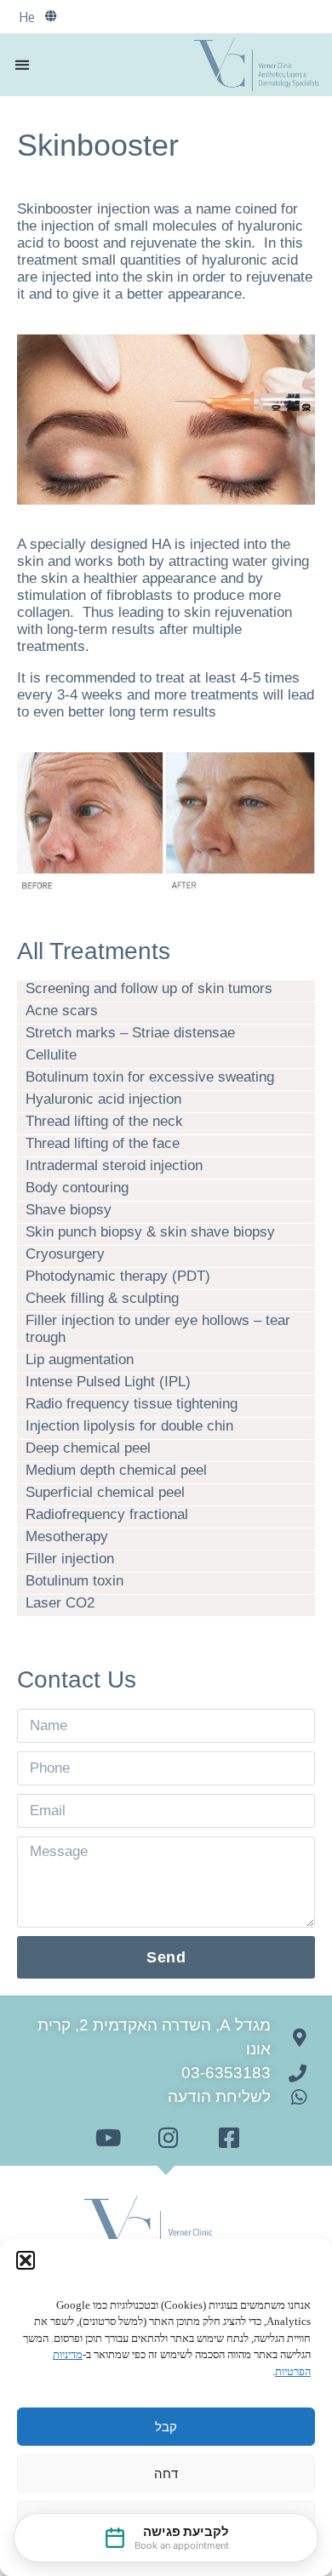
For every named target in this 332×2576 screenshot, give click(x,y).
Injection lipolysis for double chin (129, 1426)
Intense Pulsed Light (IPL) (108, 1382)
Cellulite (51, 1055)
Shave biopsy (69, 1210)
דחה (166, 2473)
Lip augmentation (80, 1359)
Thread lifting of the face (103, 1143)
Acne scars (62, 1011)
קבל (166, 2427)
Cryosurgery (65, 1254)
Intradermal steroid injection (114, 1165)
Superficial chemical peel (105, 1492)
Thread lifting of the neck (104, 1121)
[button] (26, 2260)
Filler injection (70, 1559)
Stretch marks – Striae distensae (130, 1033)
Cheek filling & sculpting (102, 1298)
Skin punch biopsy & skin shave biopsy (150, 1232)
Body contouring (77, 1188)
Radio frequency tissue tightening (132, 1404)
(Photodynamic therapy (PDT (118, 1276)
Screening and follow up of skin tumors (149, 988)
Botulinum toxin (74, 1581)
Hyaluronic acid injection (103, 1099)
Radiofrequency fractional (107, 1514)
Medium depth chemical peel (116, 1470)
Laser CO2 (60, 1603)
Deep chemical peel (88, 1448)
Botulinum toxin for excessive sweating (150, 1077)
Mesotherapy (67, 1536)
